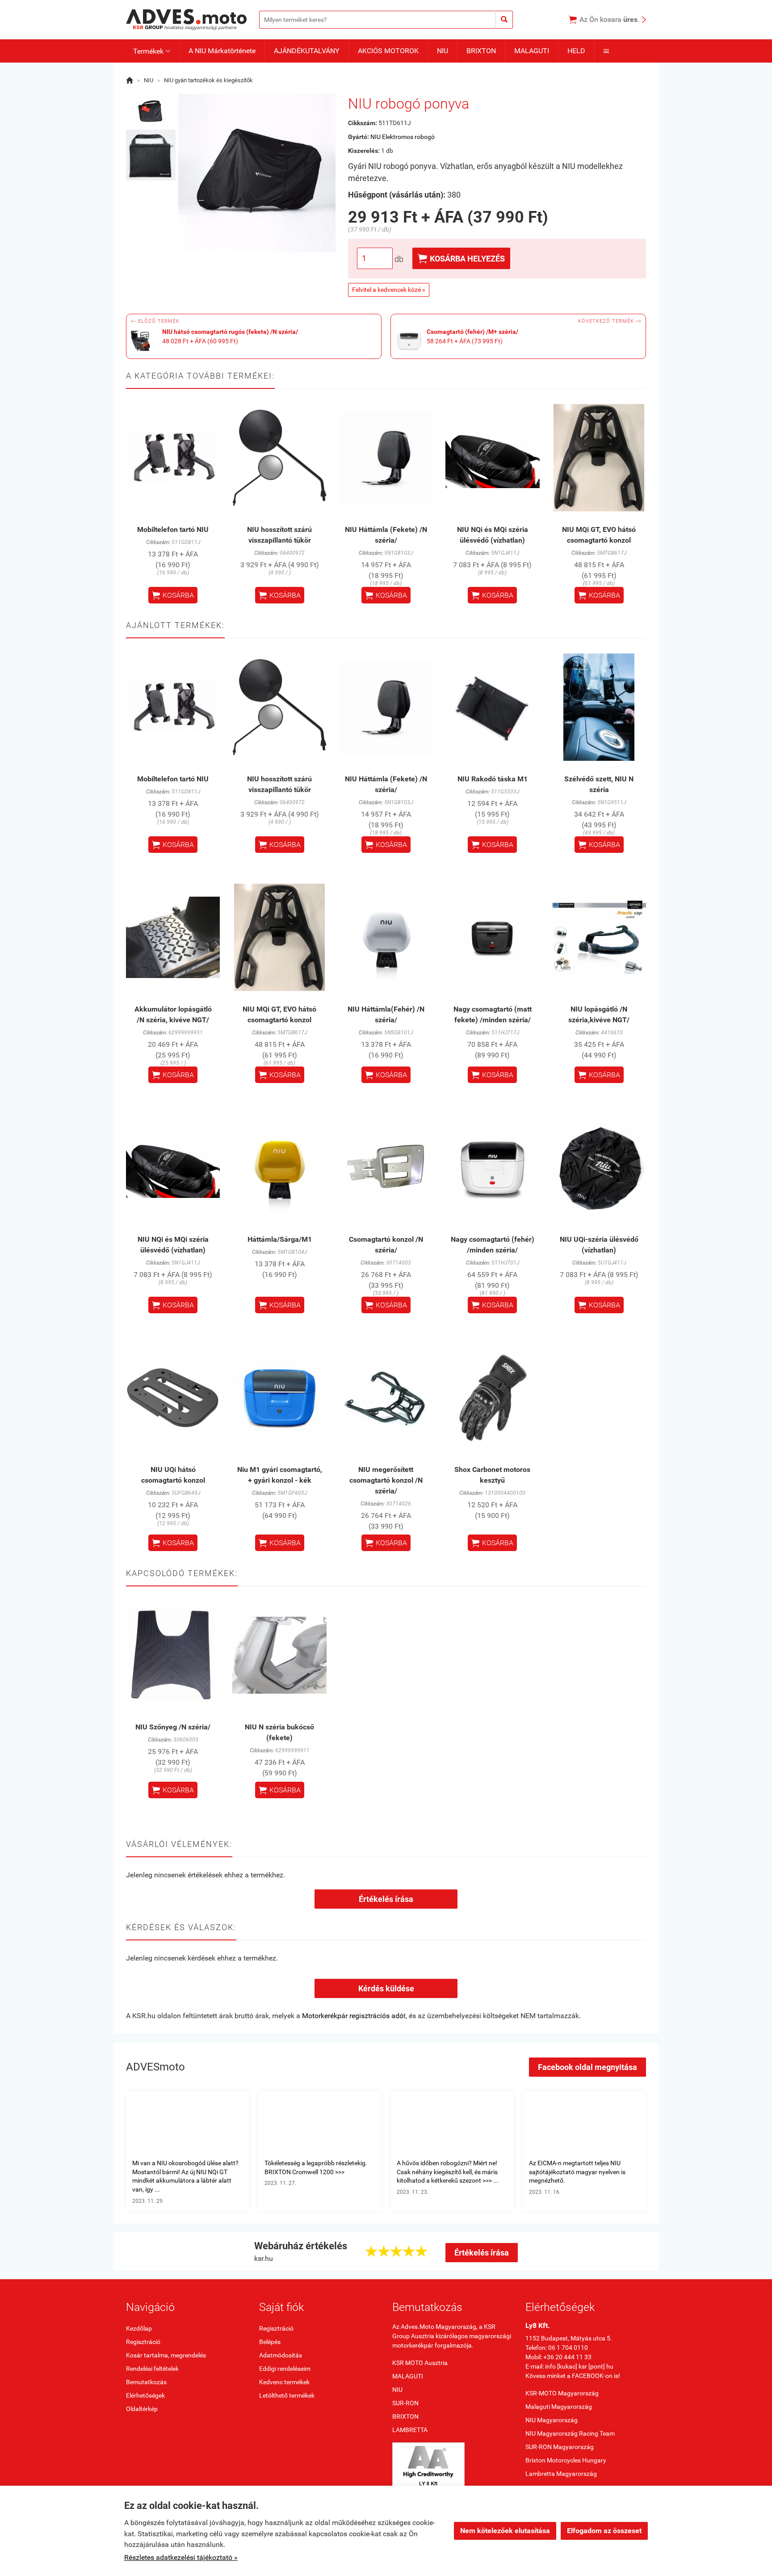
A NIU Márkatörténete (222, 51)
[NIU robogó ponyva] (151, 110)
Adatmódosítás (281, 2355)
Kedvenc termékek (284, 2382)
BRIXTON (481, 51)
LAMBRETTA (410, 2430)
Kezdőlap (139, 2328)
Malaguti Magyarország (559, 2407)
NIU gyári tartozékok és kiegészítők (208, 80)
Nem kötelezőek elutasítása (505, 2531)
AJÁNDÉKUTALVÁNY (307, 51)
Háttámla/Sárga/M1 (280, 1239)
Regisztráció (143, 2342)
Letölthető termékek (287, 2395)
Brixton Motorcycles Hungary (566, 2460)
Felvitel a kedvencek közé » (389, 290)
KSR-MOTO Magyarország (562, 2393)
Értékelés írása (386, 1899)
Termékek (152, 51)
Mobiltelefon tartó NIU (173, 529)
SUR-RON (405, 2403)
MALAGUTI (532, 51)
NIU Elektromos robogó (403, 137)
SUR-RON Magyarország (560, 2447)
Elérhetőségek (145, 2395)
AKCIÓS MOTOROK (388, 51)
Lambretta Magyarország (561, 2474)
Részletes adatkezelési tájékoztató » (181, 2557)
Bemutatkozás (146, 2382)
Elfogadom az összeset (604, 2531)
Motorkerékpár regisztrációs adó (353, 2016)
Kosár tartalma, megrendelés (166, 2355)
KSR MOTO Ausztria (420, 2363)
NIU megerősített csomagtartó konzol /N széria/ (386, 1480)
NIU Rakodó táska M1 (493, 779)
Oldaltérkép (142, 2409)
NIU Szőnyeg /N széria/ (173, 1727)
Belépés (270, 2342)
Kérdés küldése (386, 1988)
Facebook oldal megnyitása (587, 2067)
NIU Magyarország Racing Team (570, 2433)
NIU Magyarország (552, 2420)
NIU (443, 51)
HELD (576, 51)
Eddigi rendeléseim (285, 2369)
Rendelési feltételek (152, 2369)
